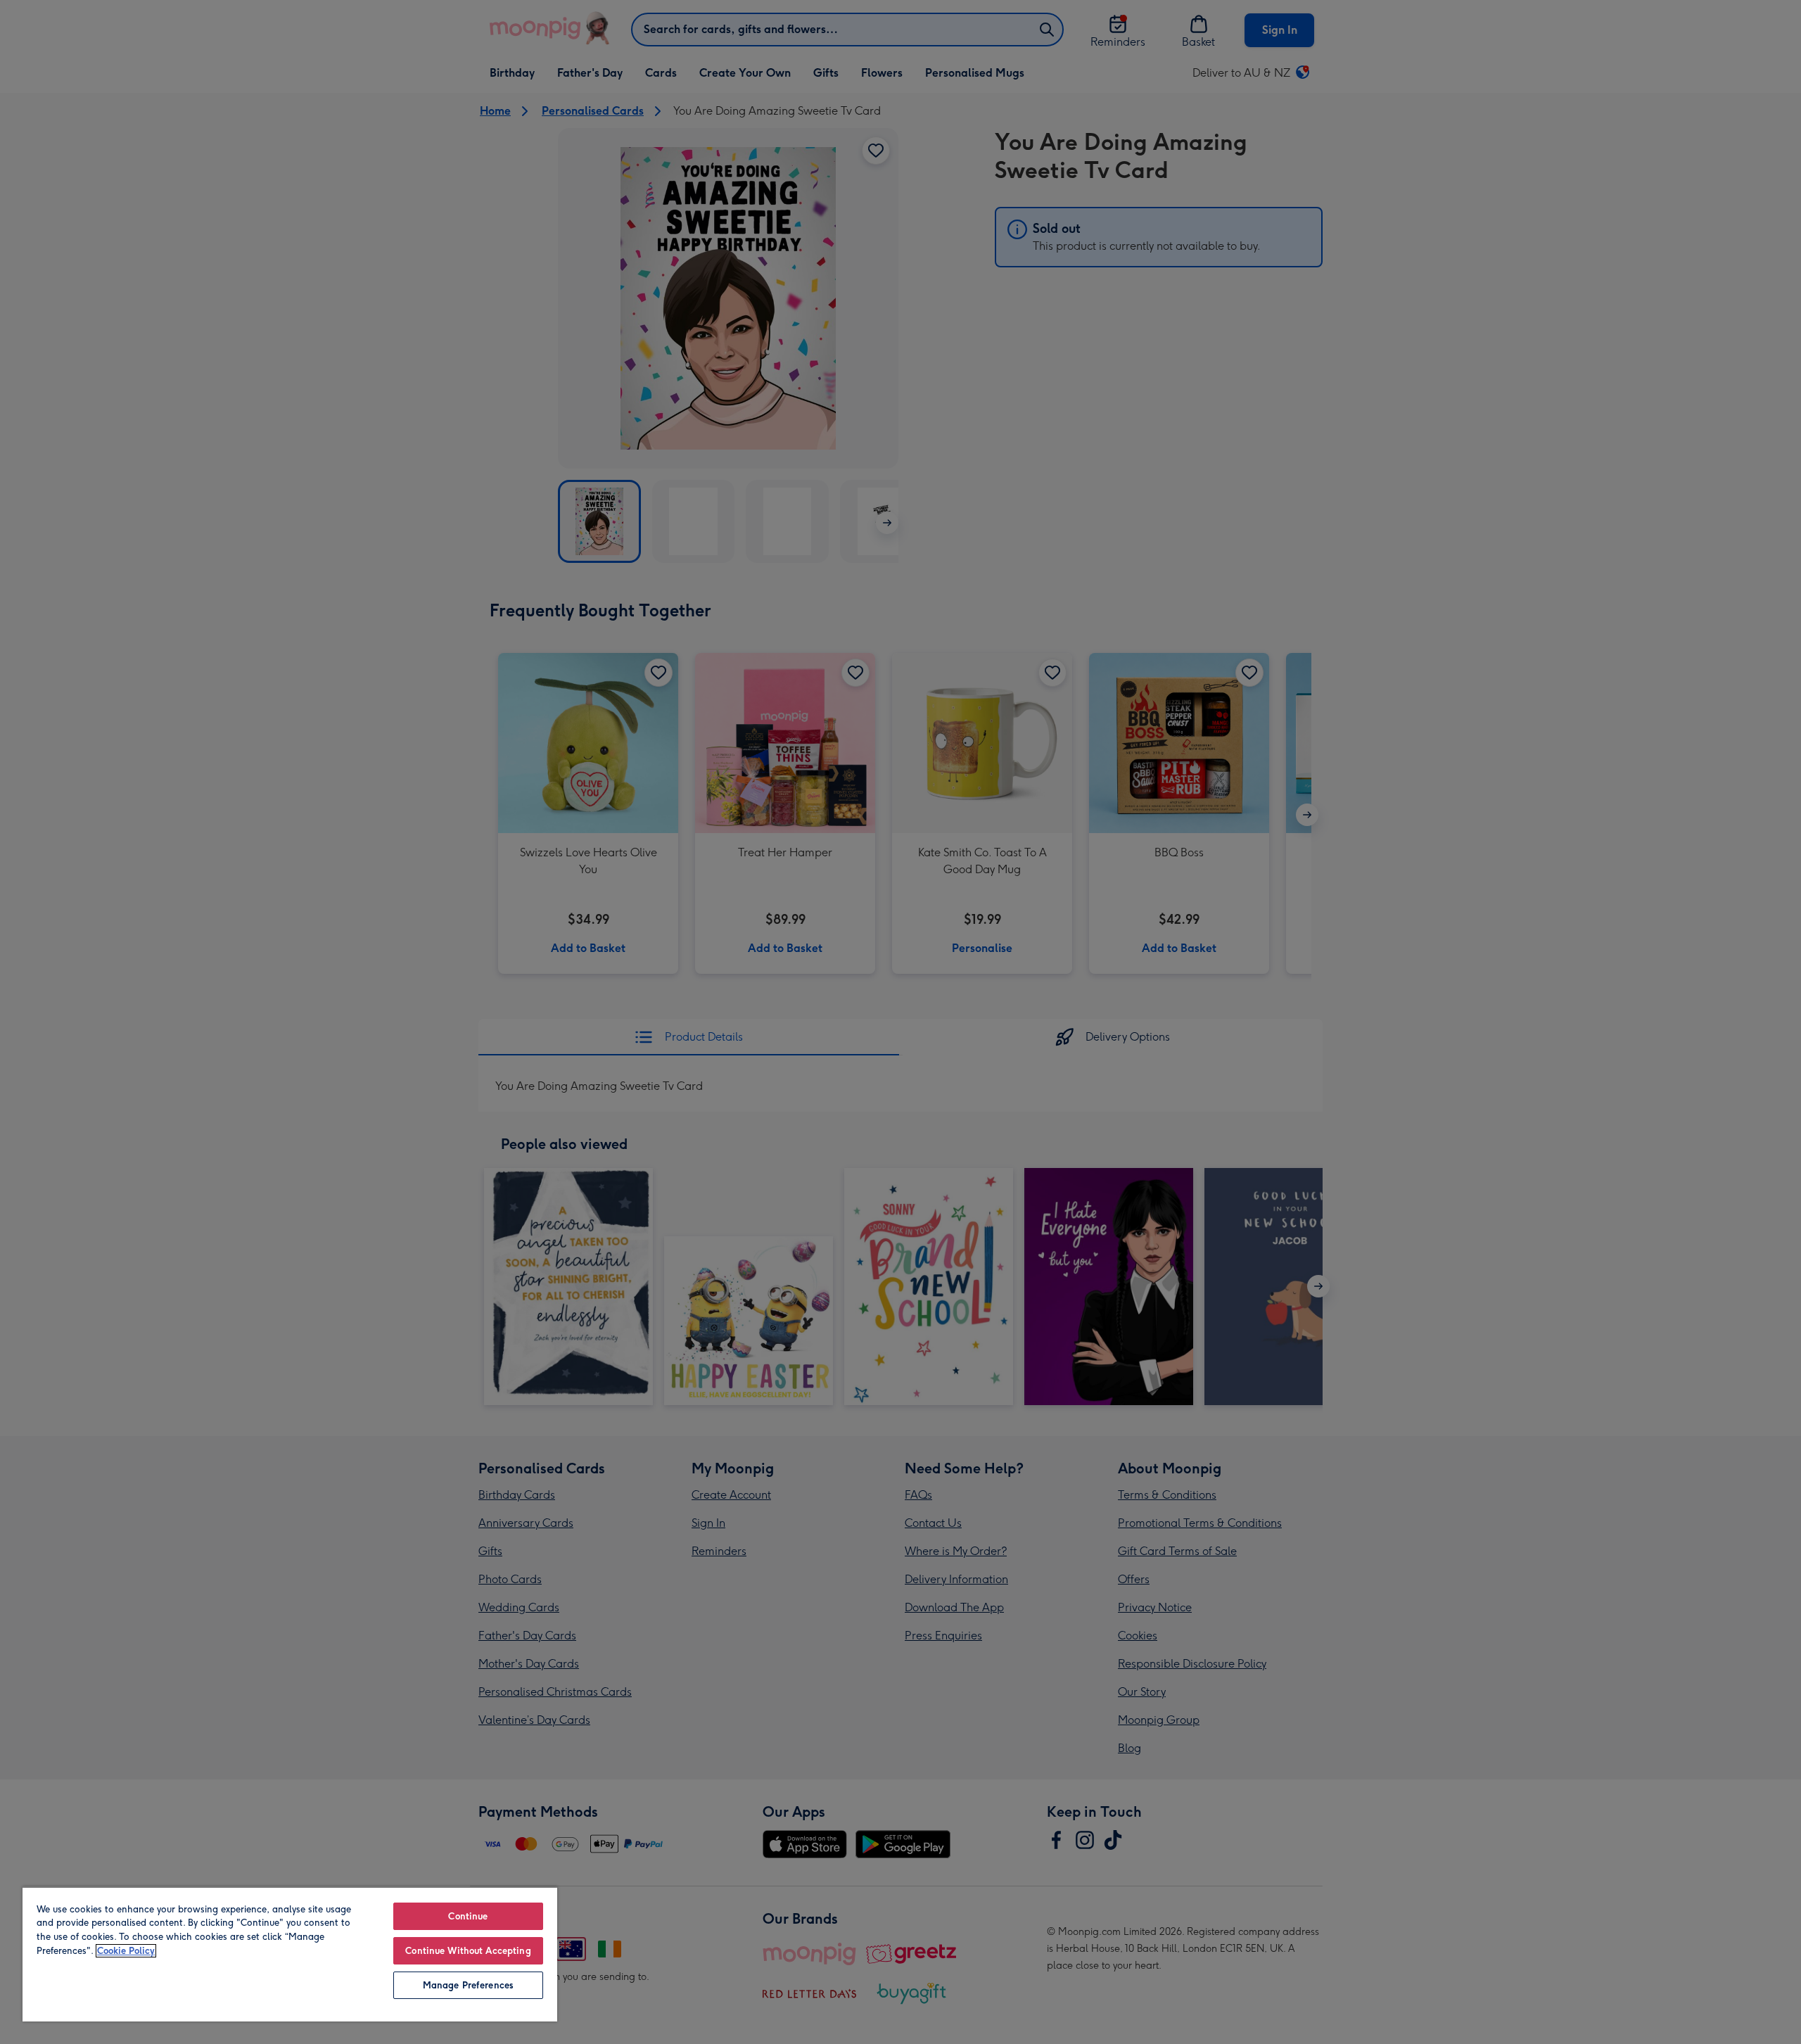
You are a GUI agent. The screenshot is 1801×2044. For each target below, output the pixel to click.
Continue (468, 1916)
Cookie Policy (126, 1951)
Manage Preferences (468, 1985)
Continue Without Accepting (468, 1951)
